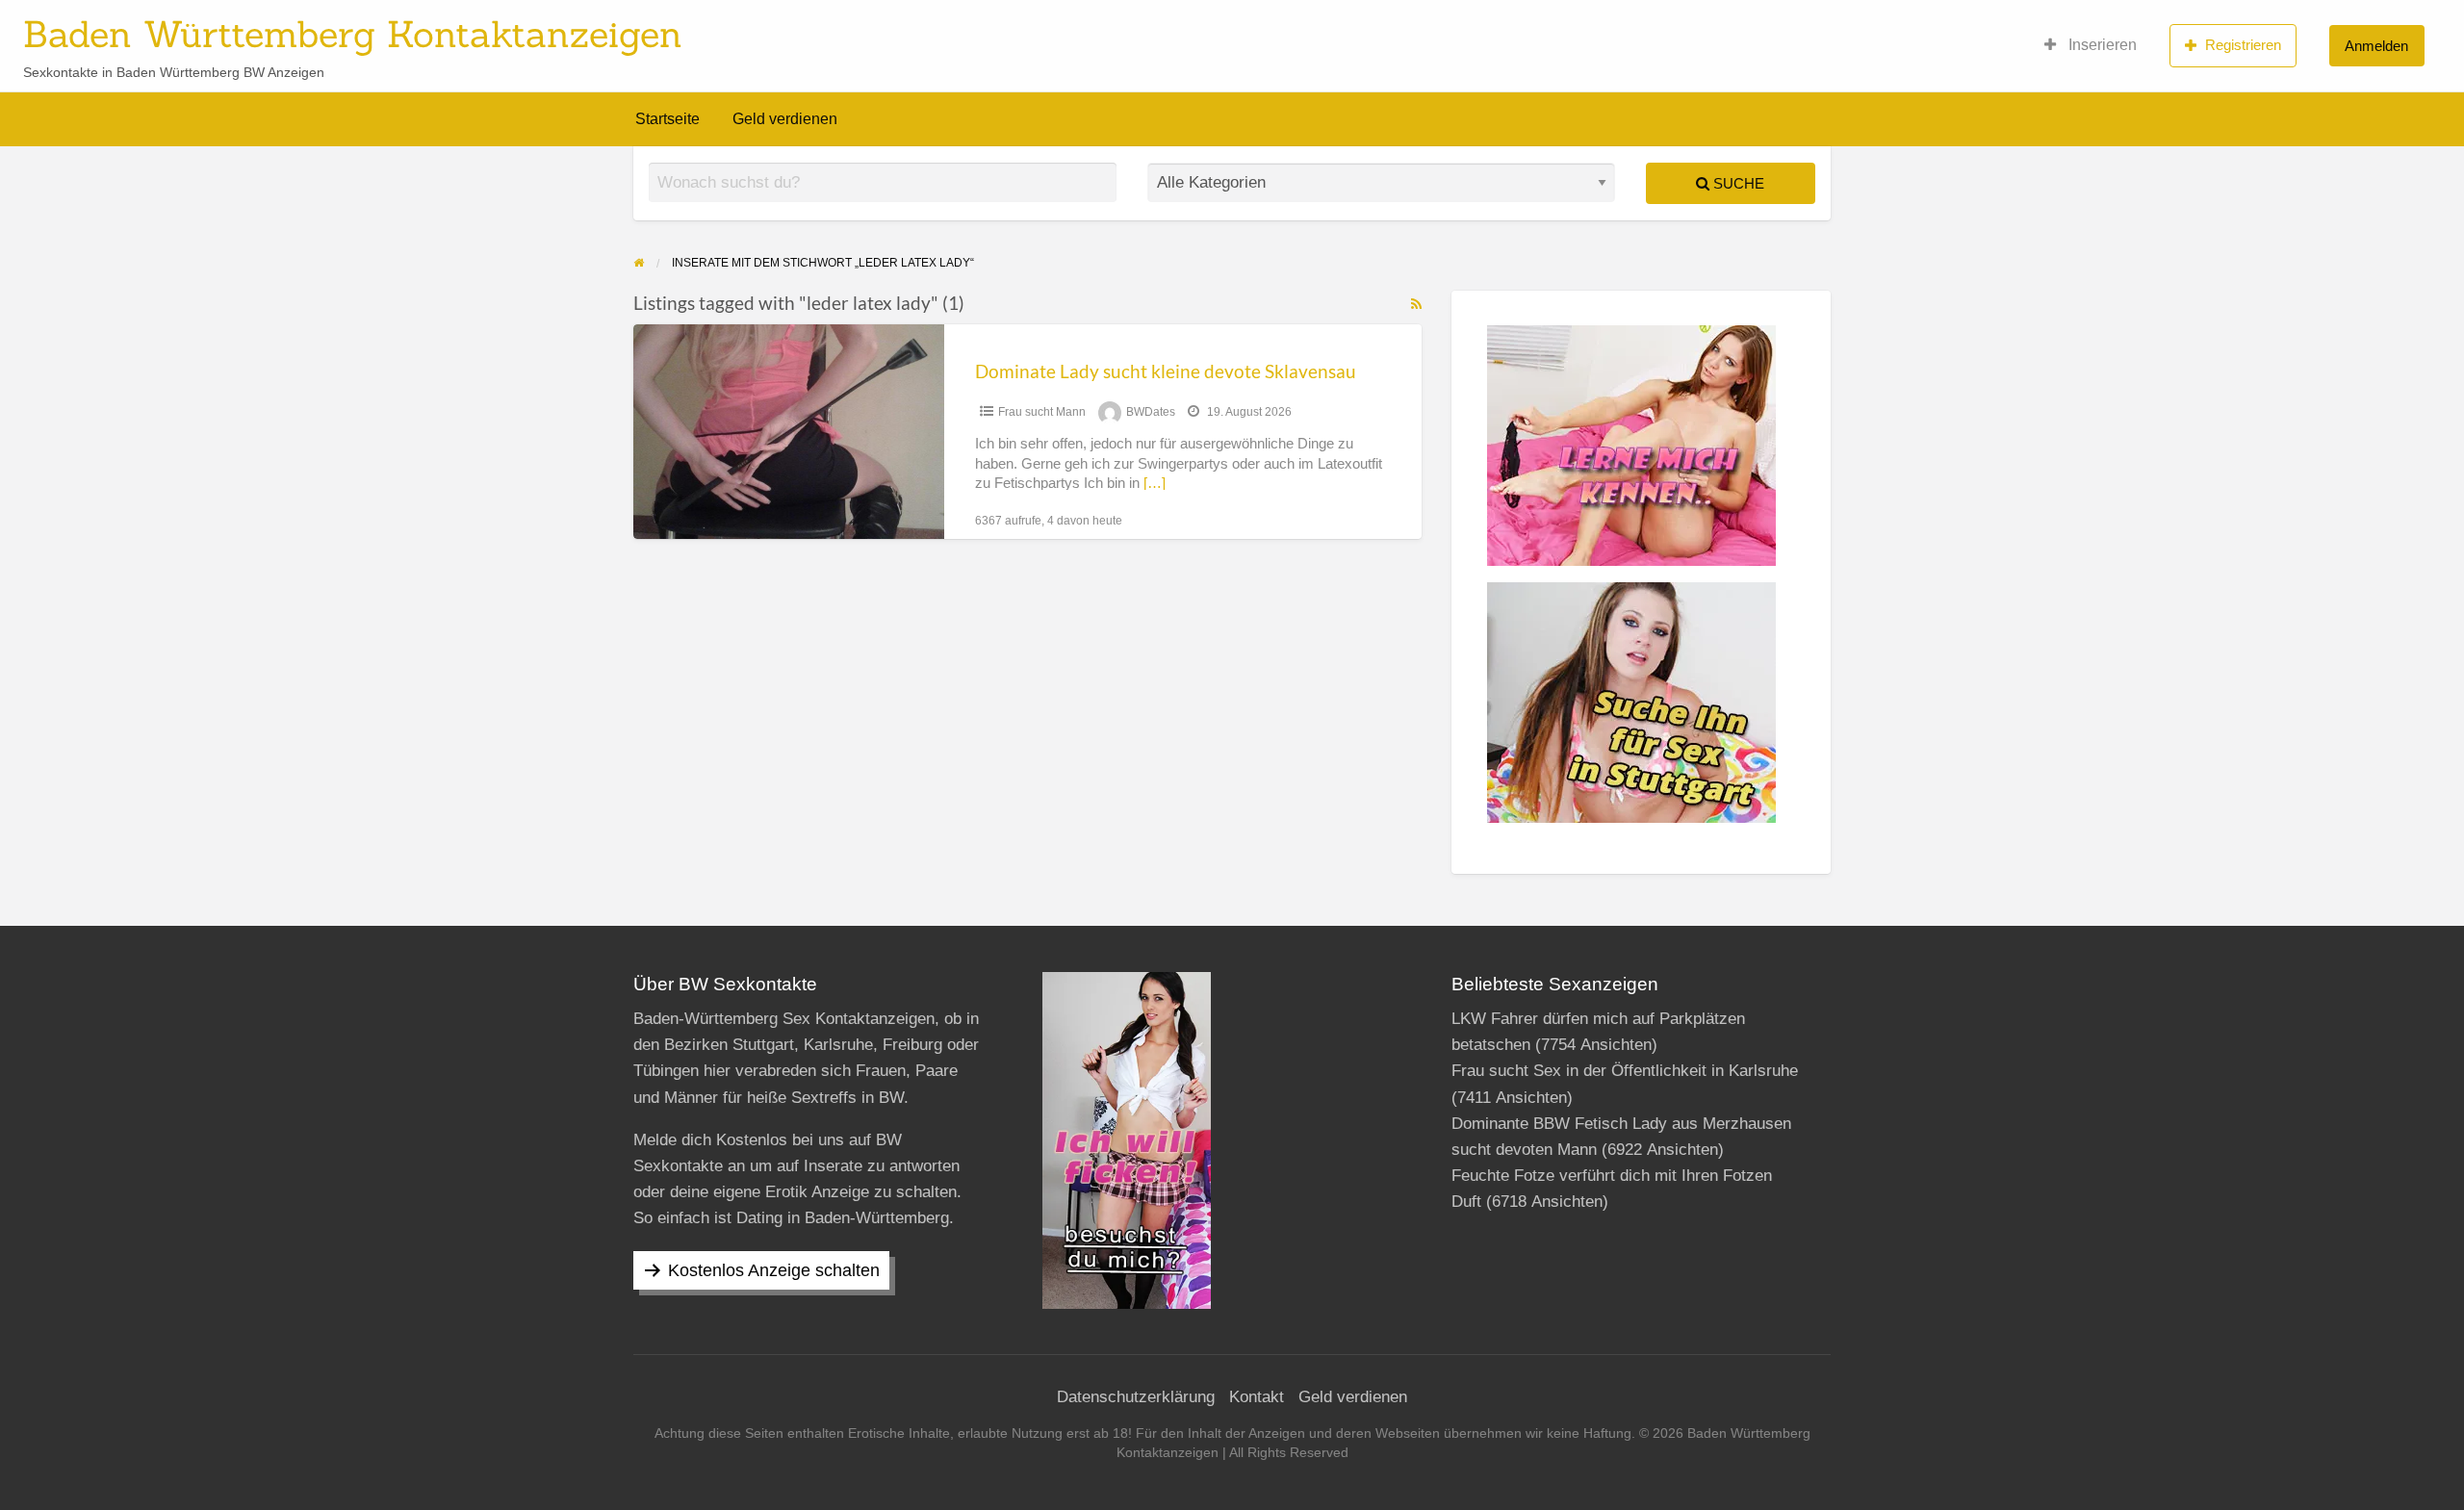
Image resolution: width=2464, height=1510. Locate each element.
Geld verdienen (785, 119)
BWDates (1151, 412)
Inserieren (2101, 45)
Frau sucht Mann (1042, 412)
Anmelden (2376, 46)
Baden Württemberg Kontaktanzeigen (353, 34)
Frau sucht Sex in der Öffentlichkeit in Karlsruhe (1625, 1071)
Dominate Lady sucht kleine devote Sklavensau (1166, 371)
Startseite (667, 119)
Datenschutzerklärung (1136, 1397)
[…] (1155, 483)
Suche (1737, 183)
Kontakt (1257, 1397)
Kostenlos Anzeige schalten (774, 1270)
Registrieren (2243, 45)
